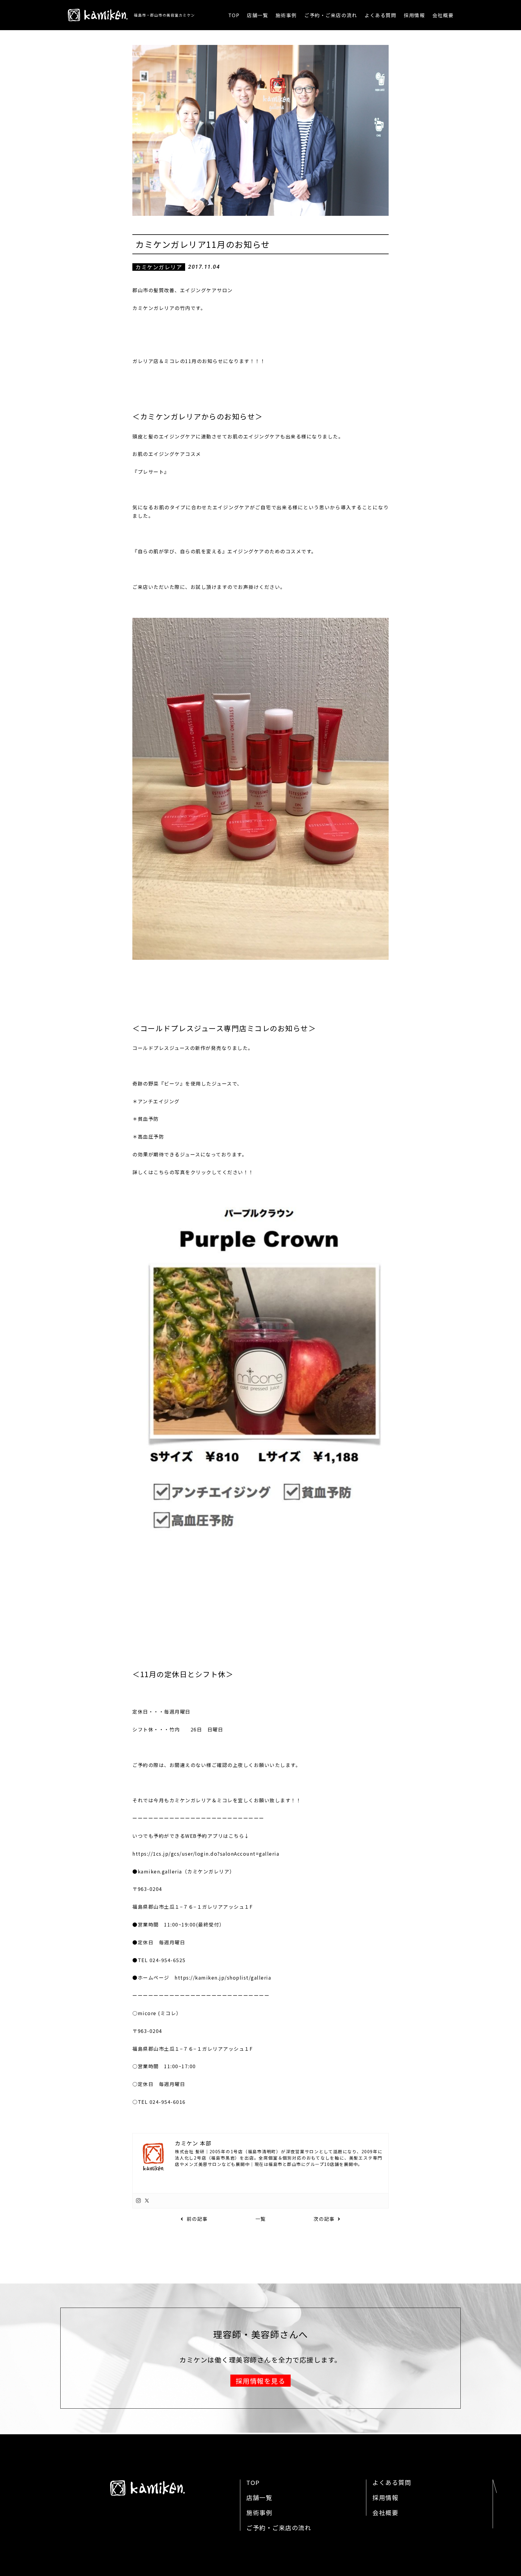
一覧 (261, 2219)
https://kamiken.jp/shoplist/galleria (223, 1977)
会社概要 (443, 15)
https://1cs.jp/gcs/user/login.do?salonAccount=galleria (206, 1854)
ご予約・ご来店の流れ (331, 15)
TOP (234, 15)
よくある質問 (380, 15)
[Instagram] (138, 2201)
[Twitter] (147, 2201)
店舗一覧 (257, 15)
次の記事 (324, 2219)
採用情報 (414, 15)
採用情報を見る (261, 2381)
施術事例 (286, 15)
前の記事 (197, 2219)
